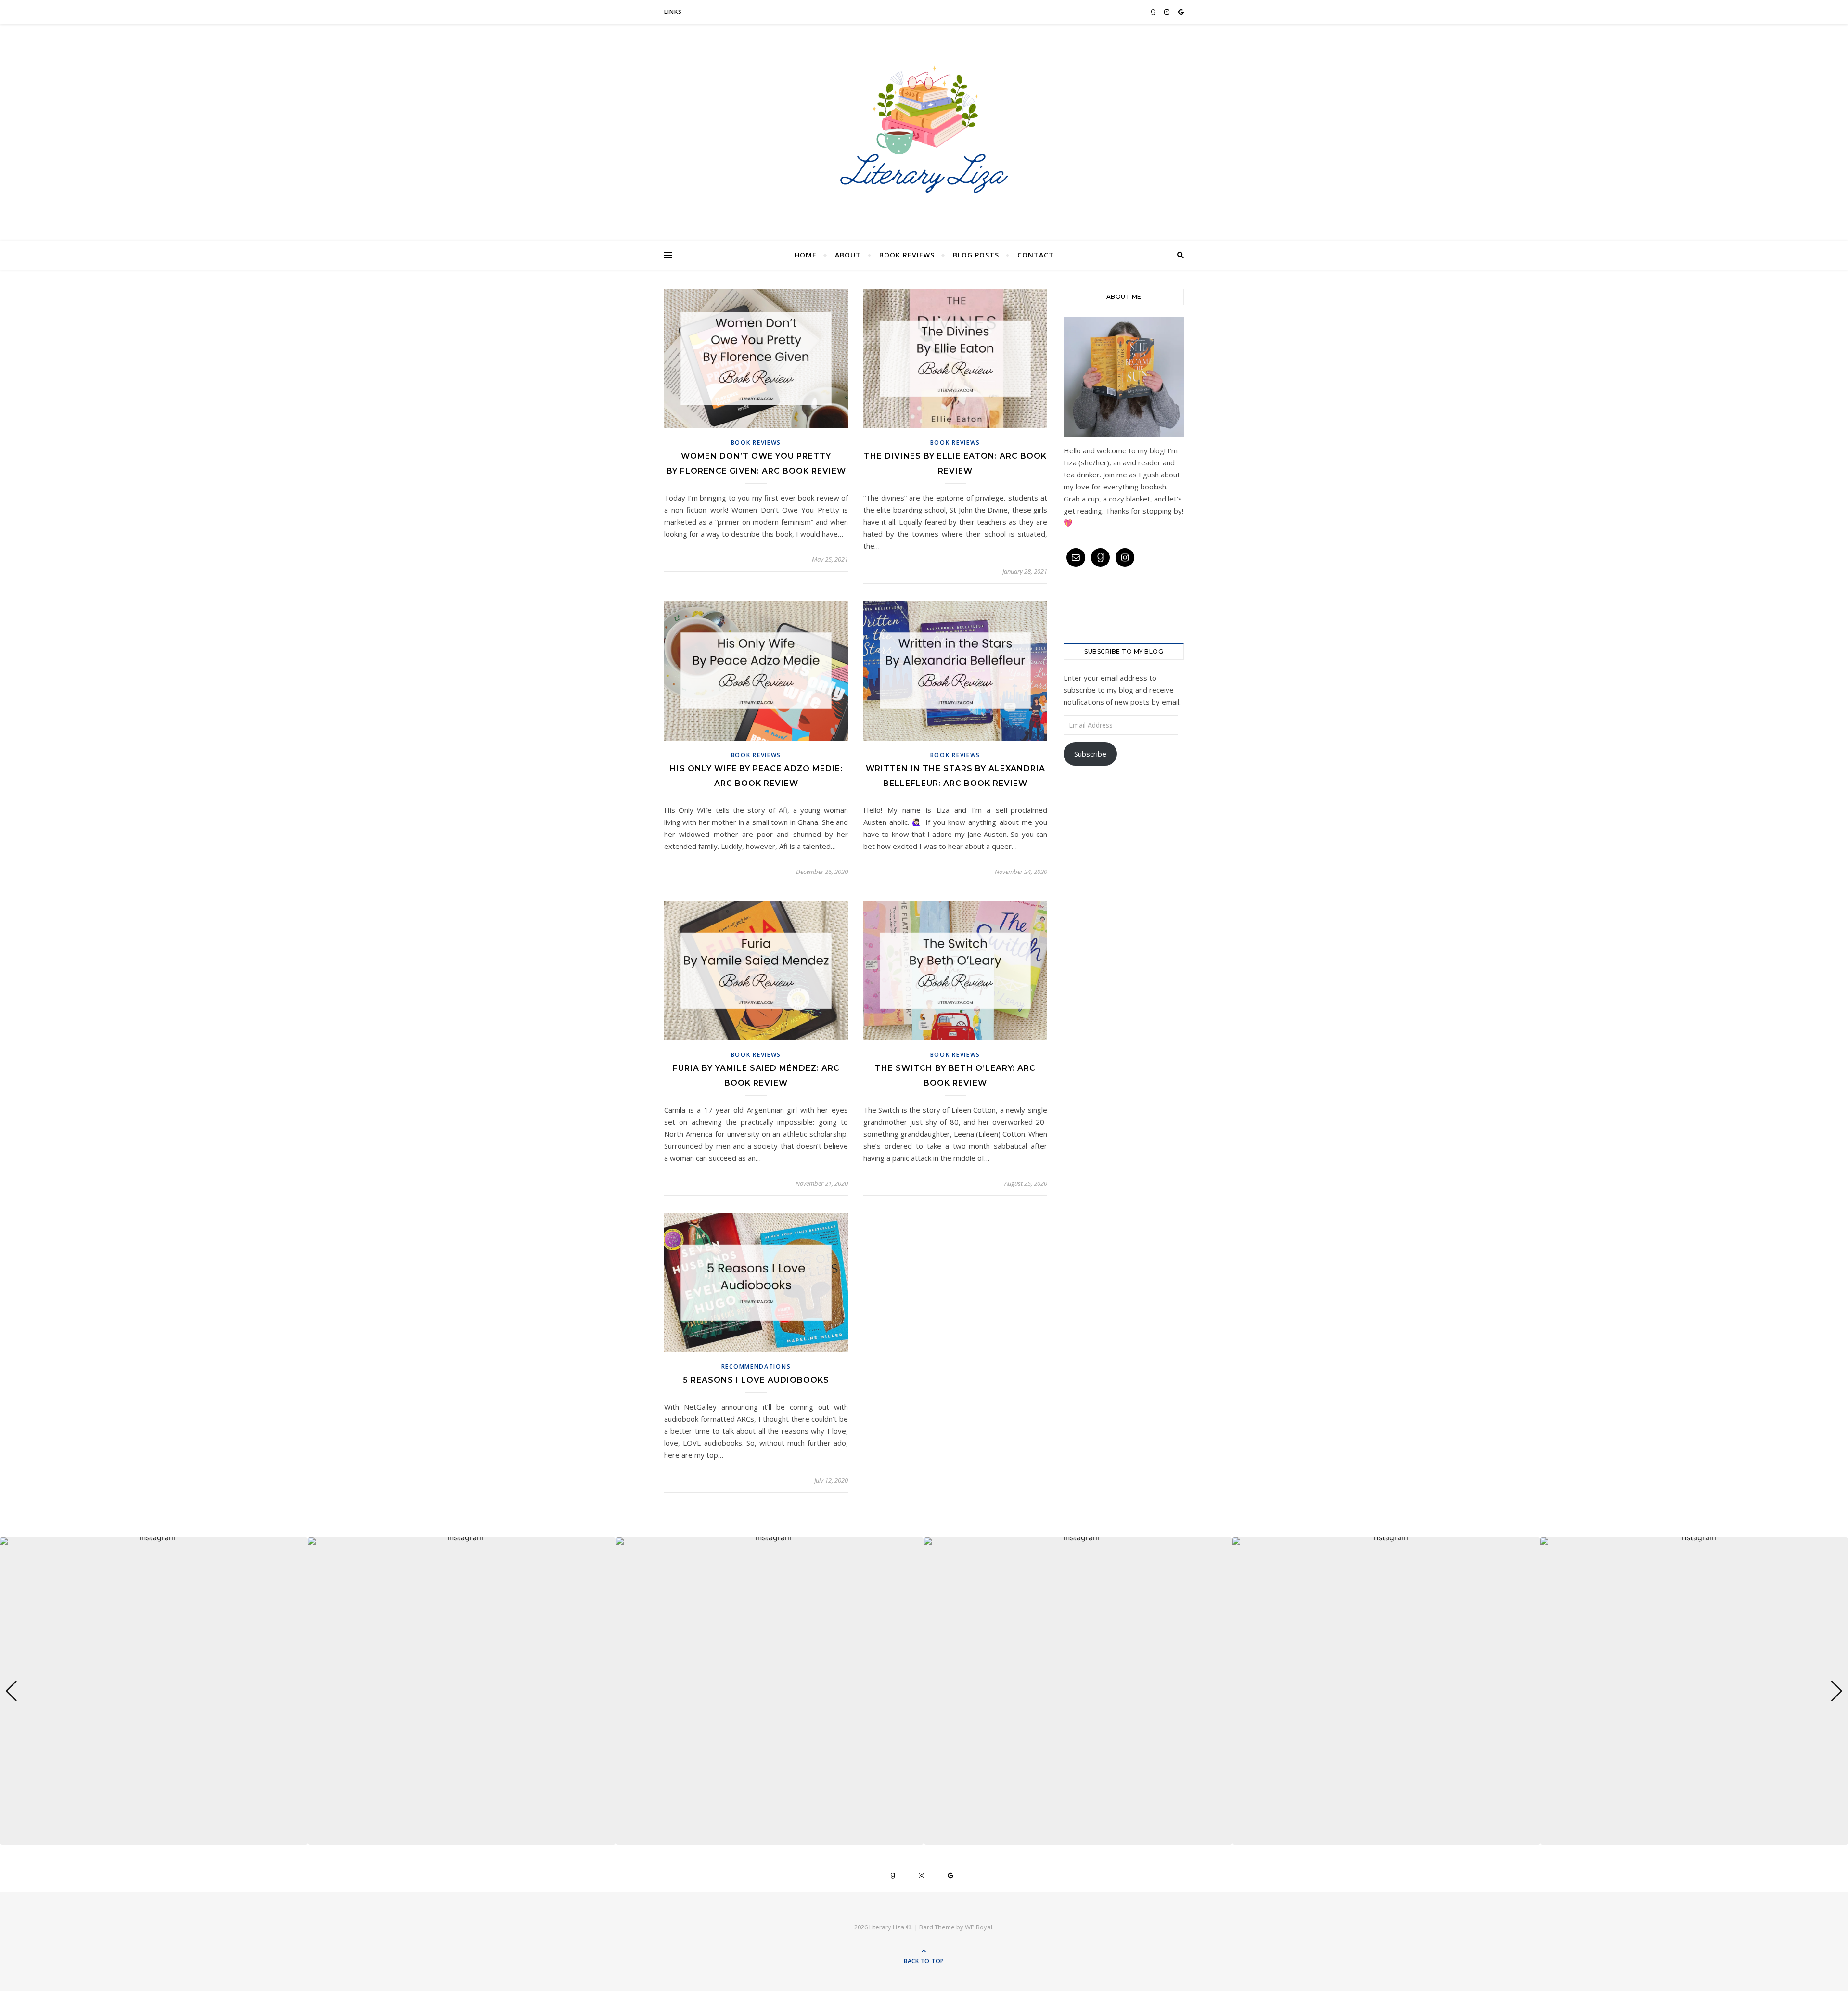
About (848, 255)
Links (673, 12)
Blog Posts (976, 255)
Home (806, 255)
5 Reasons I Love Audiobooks (756, 1380)
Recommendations (756, 1367)
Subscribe (1090, 754)
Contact (1036, 255)
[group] (154, 1691)
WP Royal (979, 1927)
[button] (924, 1838)
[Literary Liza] (924, 130)
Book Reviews (907, 255)
